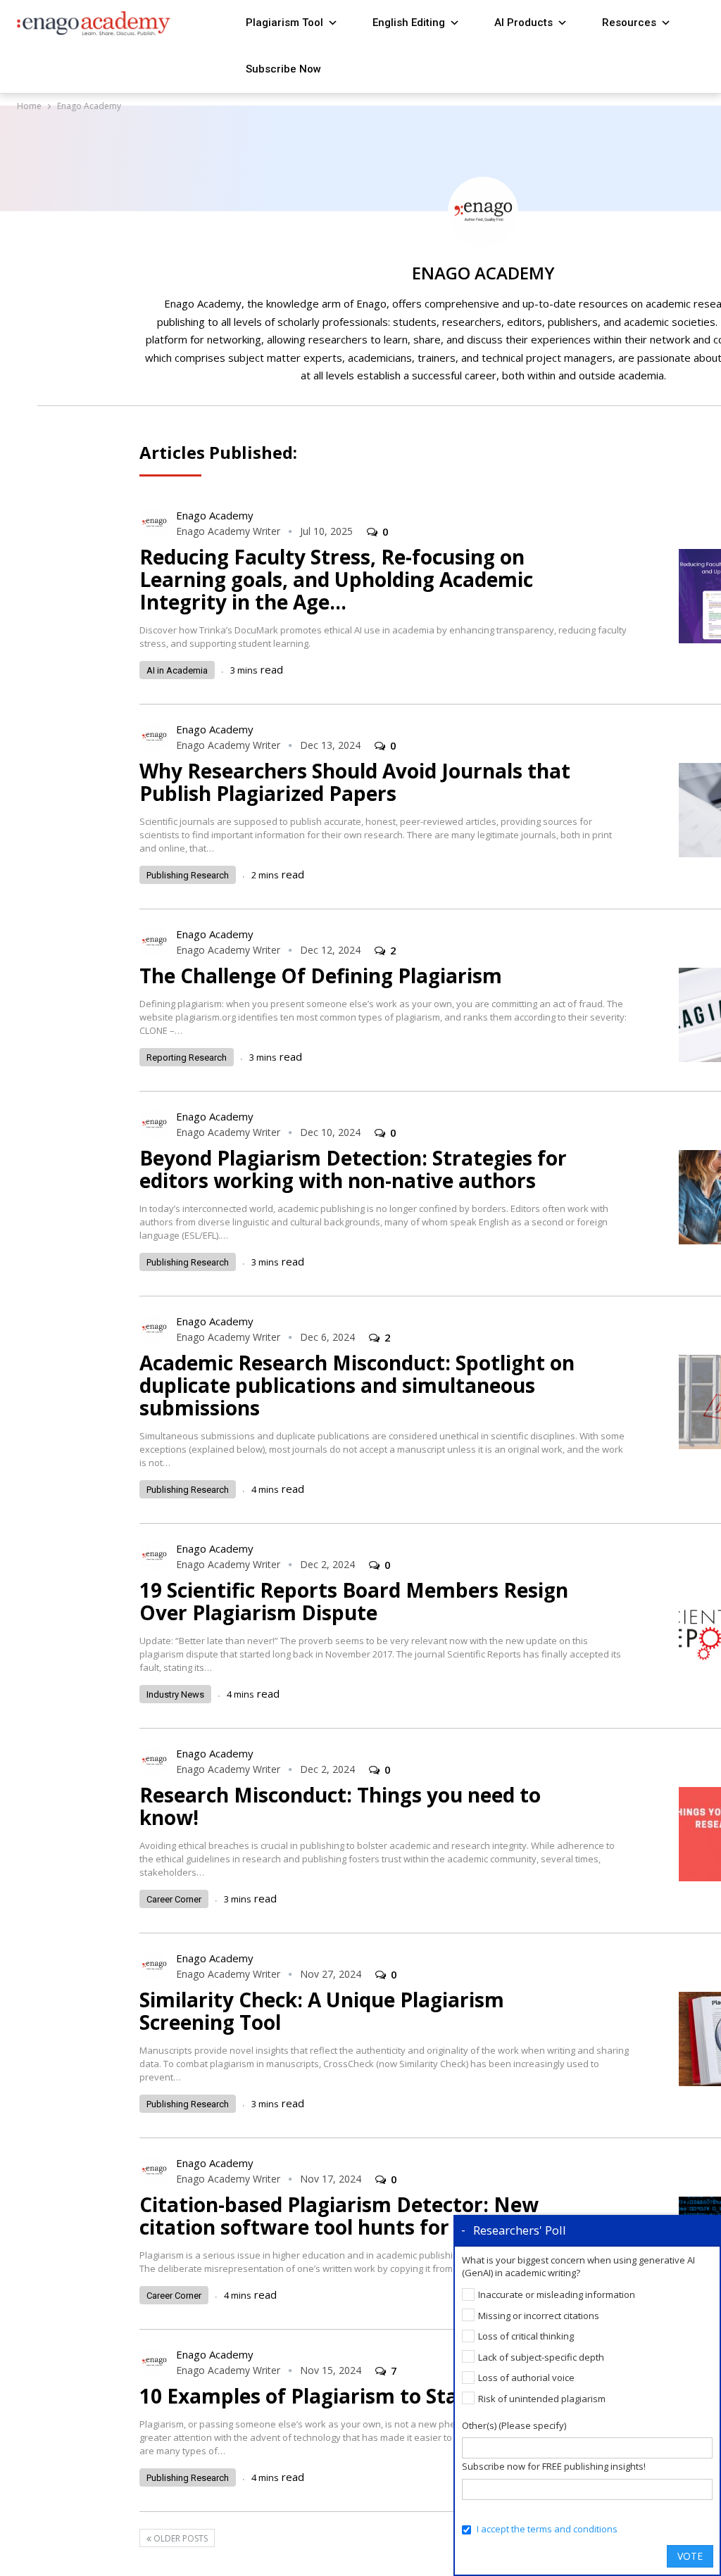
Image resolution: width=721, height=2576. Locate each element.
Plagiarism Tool (284, 23)
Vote (690, 2556)
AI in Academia (177, 670)
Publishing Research (188, 875)
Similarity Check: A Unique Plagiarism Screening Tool (322, 2011)
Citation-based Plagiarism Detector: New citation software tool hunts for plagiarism (349, 2216)
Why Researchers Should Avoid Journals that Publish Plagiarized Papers (355, 782)
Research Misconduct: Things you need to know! (340, 1806)
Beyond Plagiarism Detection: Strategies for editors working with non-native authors (353, 1169)
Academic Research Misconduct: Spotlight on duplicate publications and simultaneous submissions (357, 1385)
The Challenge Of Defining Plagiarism (321, 976)
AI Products (523, 23)
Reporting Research (187, 1057)
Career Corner (174, 1899)
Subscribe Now (283, 69)
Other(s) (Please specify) (514, 2425)
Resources (629, 23)
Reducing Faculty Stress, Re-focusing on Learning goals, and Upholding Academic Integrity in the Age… (336, 579)
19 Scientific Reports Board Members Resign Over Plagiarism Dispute (354, 1601)
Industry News (175, 1694)
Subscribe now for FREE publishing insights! (554, 2466)
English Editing (409, 23)
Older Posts (180, 2538)
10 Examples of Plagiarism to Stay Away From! (365, 2396)
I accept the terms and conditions (547, 2529)
